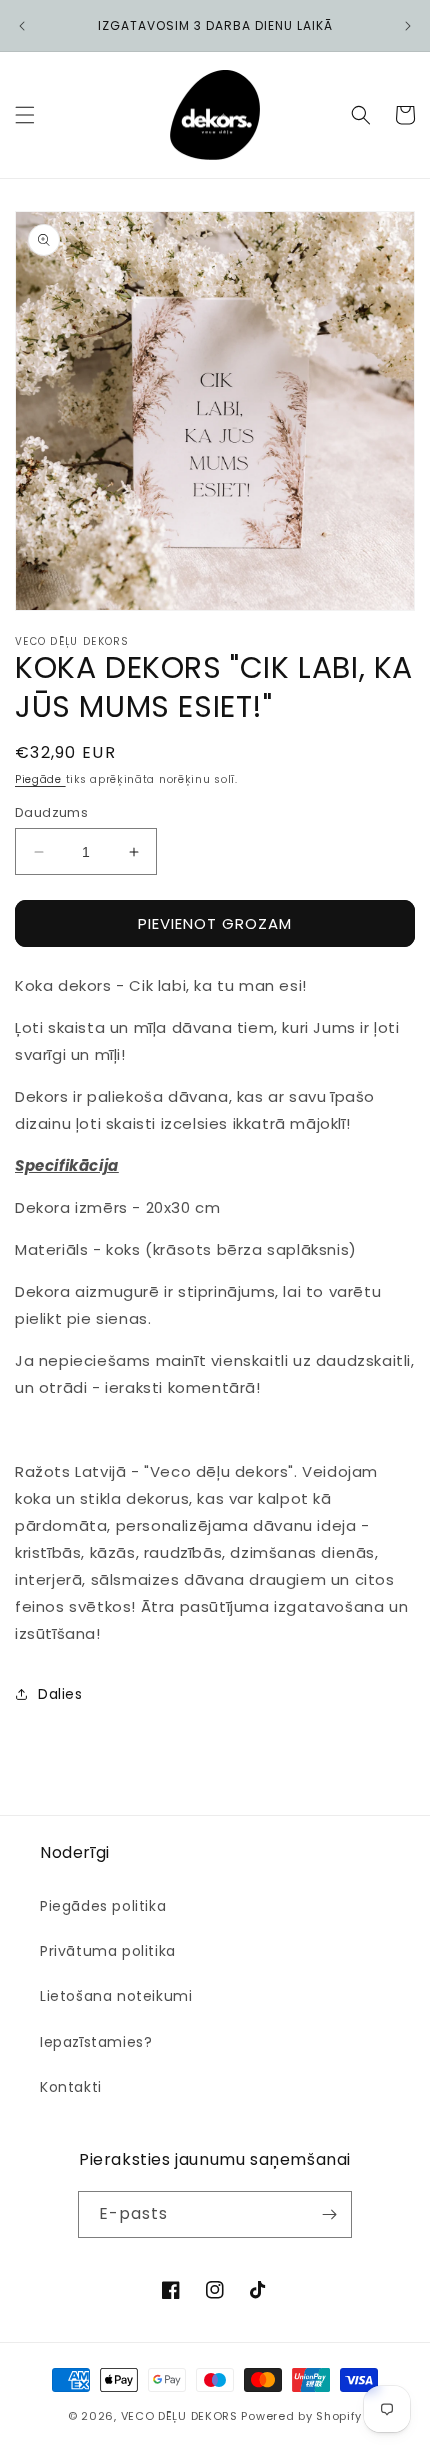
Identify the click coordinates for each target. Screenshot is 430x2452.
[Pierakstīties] (329, 2214)
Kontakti (71, 2087)
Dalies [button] (60, 1694)
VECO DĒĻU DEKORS (179, 2416)
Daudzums (51, 812)
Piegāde (40, 779)
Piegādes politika (103, 1906)
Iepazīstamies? (96, 2042)
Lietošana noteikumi (116, 1996)
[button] (25, 115)
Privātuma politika (108, 1951)
